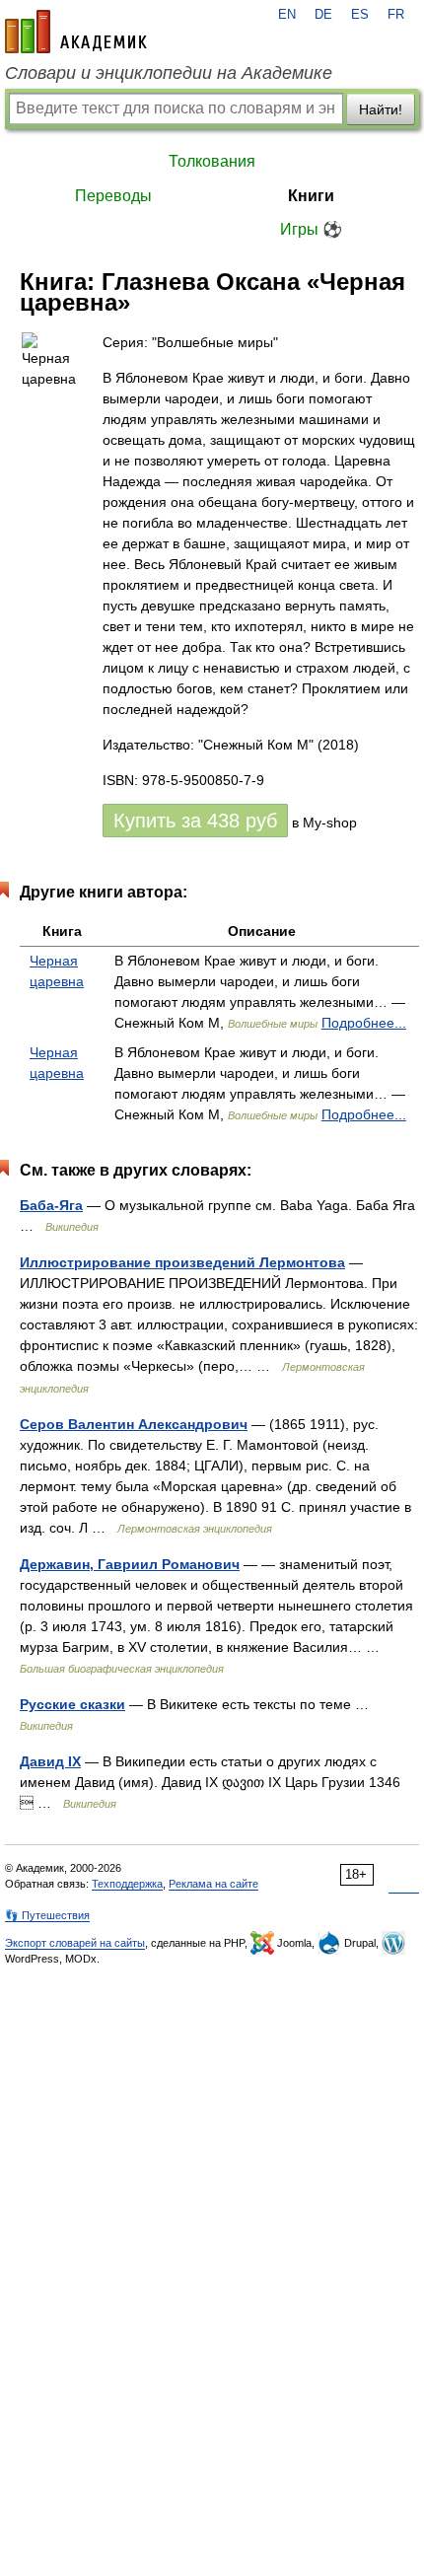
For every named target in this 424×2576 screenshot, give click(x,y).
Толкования (212, 161)
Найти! (381, 109)
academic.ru (76, 32)
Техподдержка (127, 1884)
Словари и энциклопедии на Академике (169, 73)
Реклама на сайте (213, 1884)
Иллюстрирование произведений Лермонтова (182, 1262)
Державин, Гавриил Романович (130, 1564)
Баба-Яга (51, 1205)
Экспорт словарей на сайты (75, 1943)
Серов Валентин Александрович (134, 1424)
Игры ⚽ (311, 229)
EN (287, 15)
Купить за (195, 821)
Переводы (113, 196)
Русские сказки (72, 1704)
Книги (311, 196)
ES (360, 15)
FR (396, 15)
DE (323, 15)
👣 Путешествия (47, 1915)
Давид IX (50, 1761)
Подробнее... (364, 1023)
